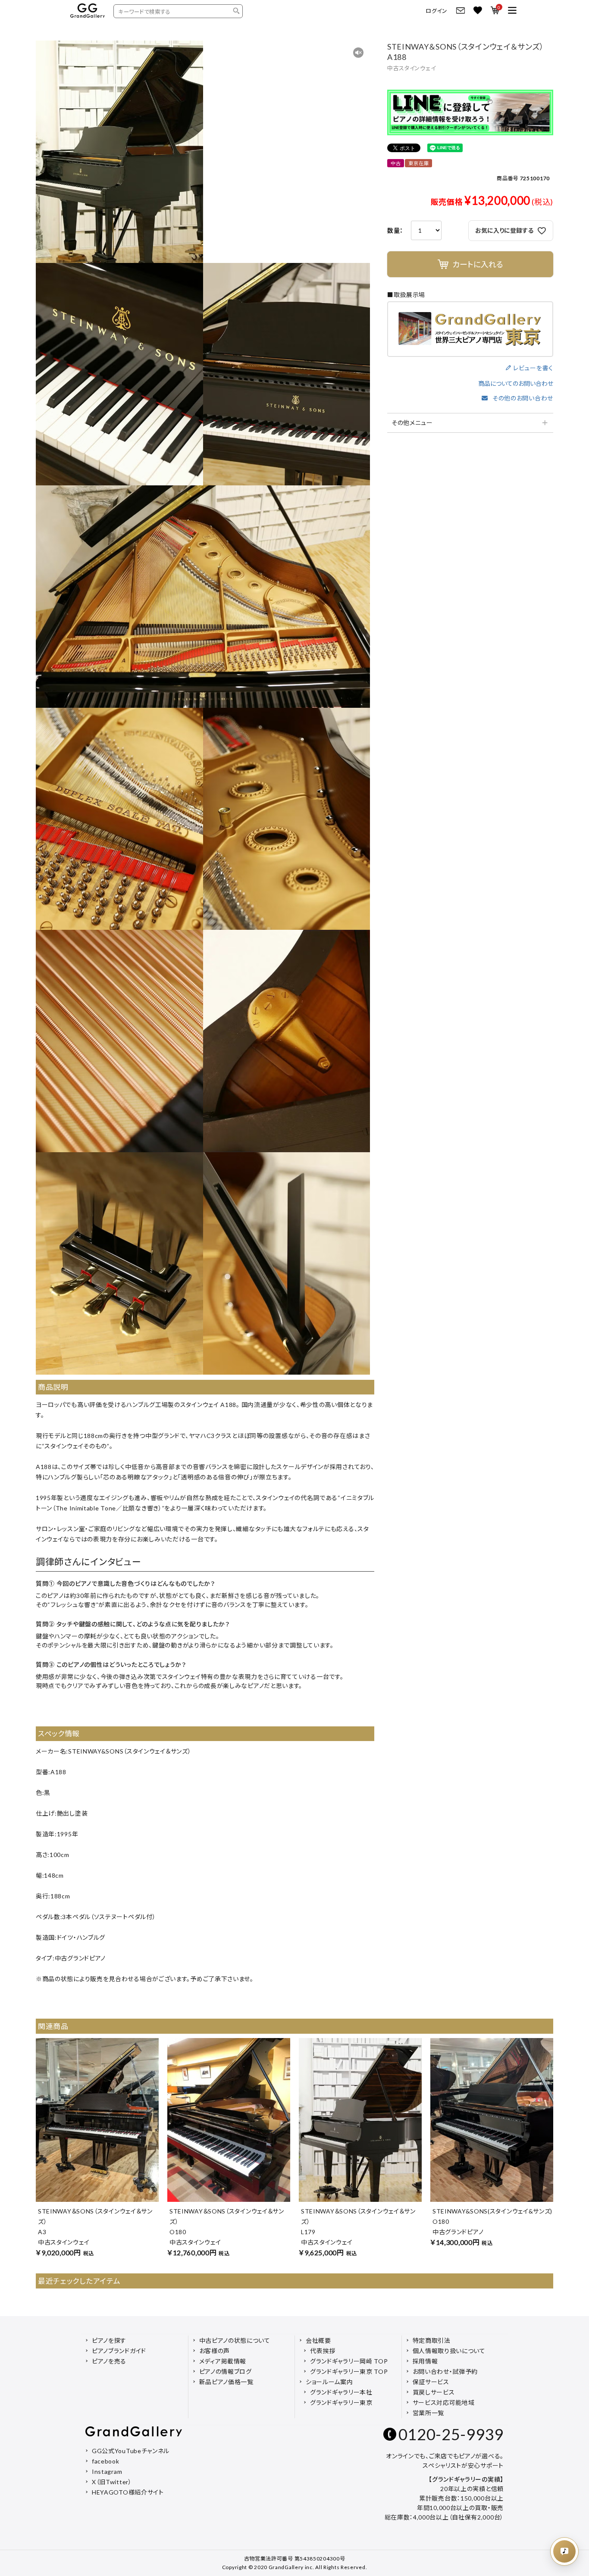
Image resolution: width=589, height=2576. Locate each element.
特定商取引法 (432, 2340)
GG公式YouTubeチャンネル (131, 2451)
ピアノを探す (109, 2340)
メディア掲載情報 (223, 2361)
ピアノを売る (109, 2361)
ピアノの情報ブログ (226, 2371)
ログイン (437, 11)
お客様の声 (215, 2351)
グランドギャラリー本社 (341, 2392)
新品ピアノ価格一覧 (226, 2382)
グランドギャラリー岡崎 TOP (349, 2361)
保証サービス (431, 2382)
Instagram (107, 2471)
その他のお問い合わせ (523, 398)
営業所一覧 (429, 2413)
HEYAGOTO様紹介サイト (128, 2492)
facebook (106, 2461)
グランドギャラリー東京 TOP (349, 2371)
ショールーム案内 (329, 2382)
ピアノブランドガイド (119, 2351)
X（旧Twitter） (112, 2482)
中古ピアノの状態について (235, 2340)
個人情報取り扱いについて (449, 2351)
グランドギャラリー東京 (341, 2402)
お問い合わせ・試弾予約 (445, 2371)
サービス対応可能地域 (444, 2402)
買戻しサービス (434, 2392)
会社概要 (318, 2340)
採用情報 (425, 2361)
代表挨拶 (323, 2351)
